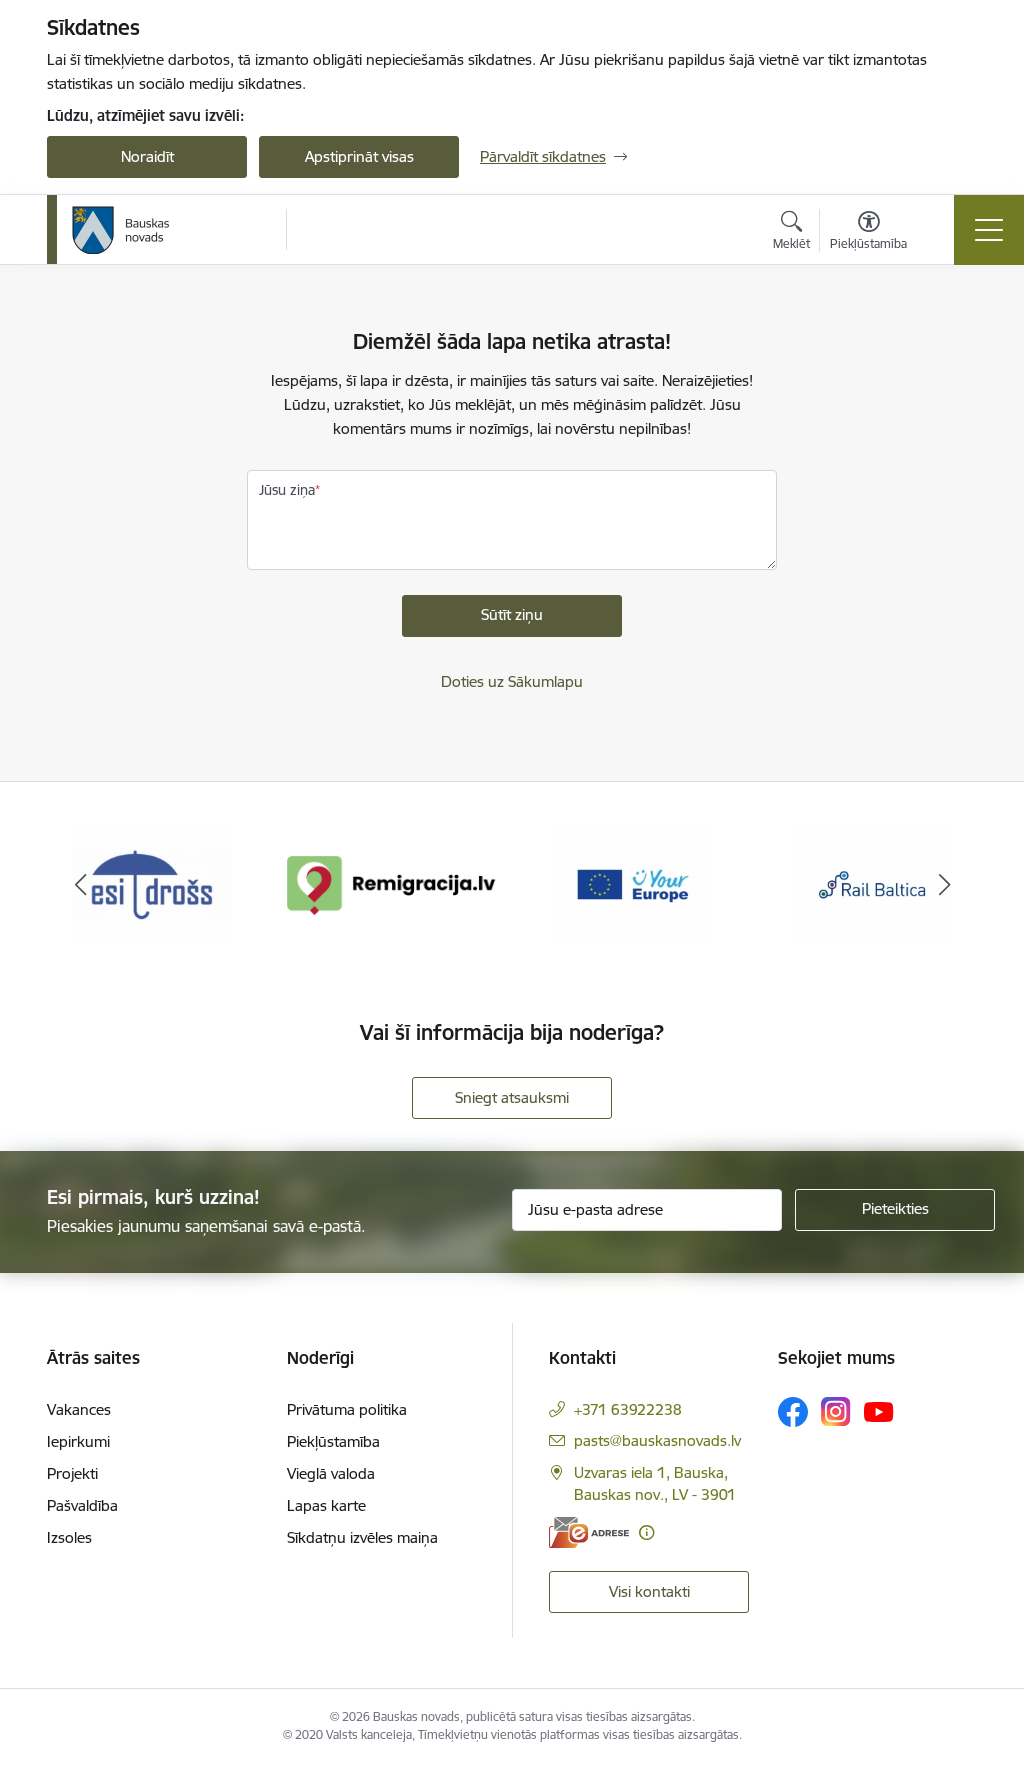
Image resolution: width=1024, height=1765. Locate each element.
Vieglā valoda (331, 1473)
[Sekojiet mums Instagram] (836, 1411)
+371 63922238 (628, 1409)
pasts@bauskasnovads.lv (657, 1440)
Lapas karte (326, 1505)
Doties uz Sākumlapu (512, 681)
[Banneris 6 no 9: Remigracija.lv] (392, 883)
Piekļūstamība (333, 1441)
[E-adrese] (589, 1532)
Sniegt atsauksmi (512, 1097)
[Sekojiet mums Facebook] (793, 1412)
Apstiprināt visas (359, 156)
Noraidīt (147, 156)
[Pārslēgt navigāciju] (989, 230)
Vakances (79, 1409)
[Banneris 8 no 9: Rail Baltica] (872, 883)
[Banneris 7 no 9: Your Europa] (632, 883)
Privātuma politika (347, 1409)
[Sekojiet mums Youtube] (879, 1411)
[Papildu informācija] (646, 1532)
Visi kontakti (649, 1591)
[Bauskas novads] (121, 230)
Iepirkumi (78, 1441)
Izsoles (69, 1537)
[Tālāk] (944, 885)
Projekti (72, 1473)
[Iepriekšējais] (80, 885)
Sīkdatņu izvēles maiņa (362, 1537)
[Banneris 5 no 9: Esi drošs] (152, 883)
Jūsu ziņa (287, 490)
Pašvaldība (82, 1505)
